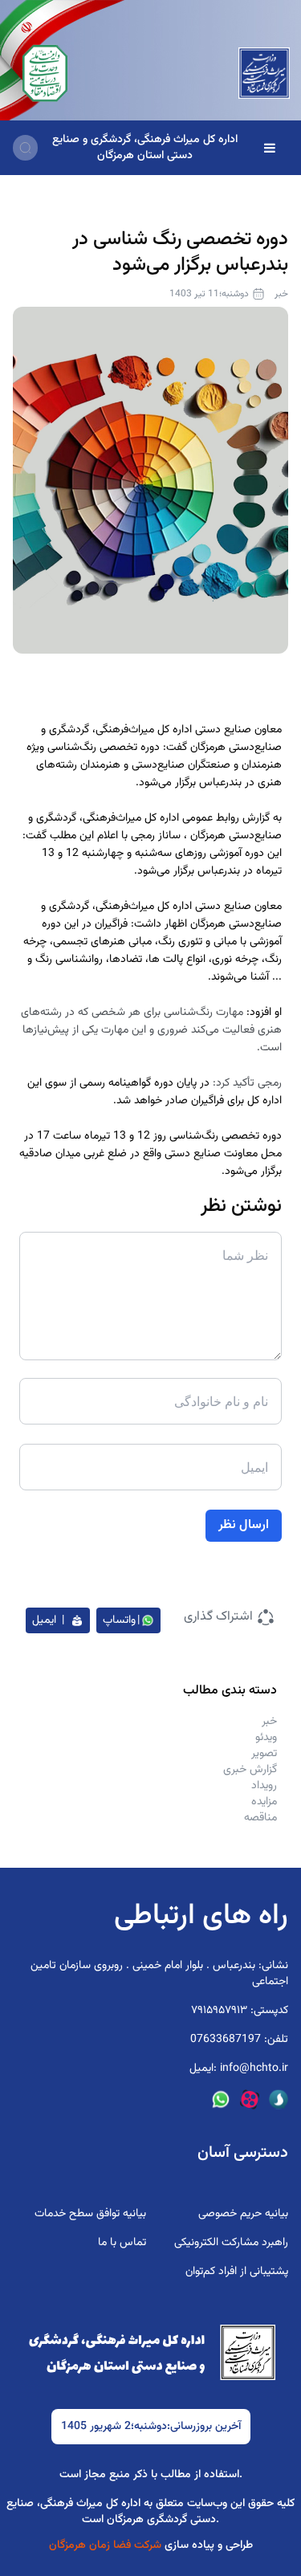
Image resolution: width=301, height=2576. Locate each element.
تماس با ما (122, 2243)
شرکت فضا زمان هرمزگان (107, 2545)
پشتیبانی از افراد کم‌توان (237, 2272)
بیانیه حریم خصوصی (243, 2214)
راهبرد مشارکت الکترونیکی (231, 2243)
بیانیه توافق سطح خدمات (90, 2214)
